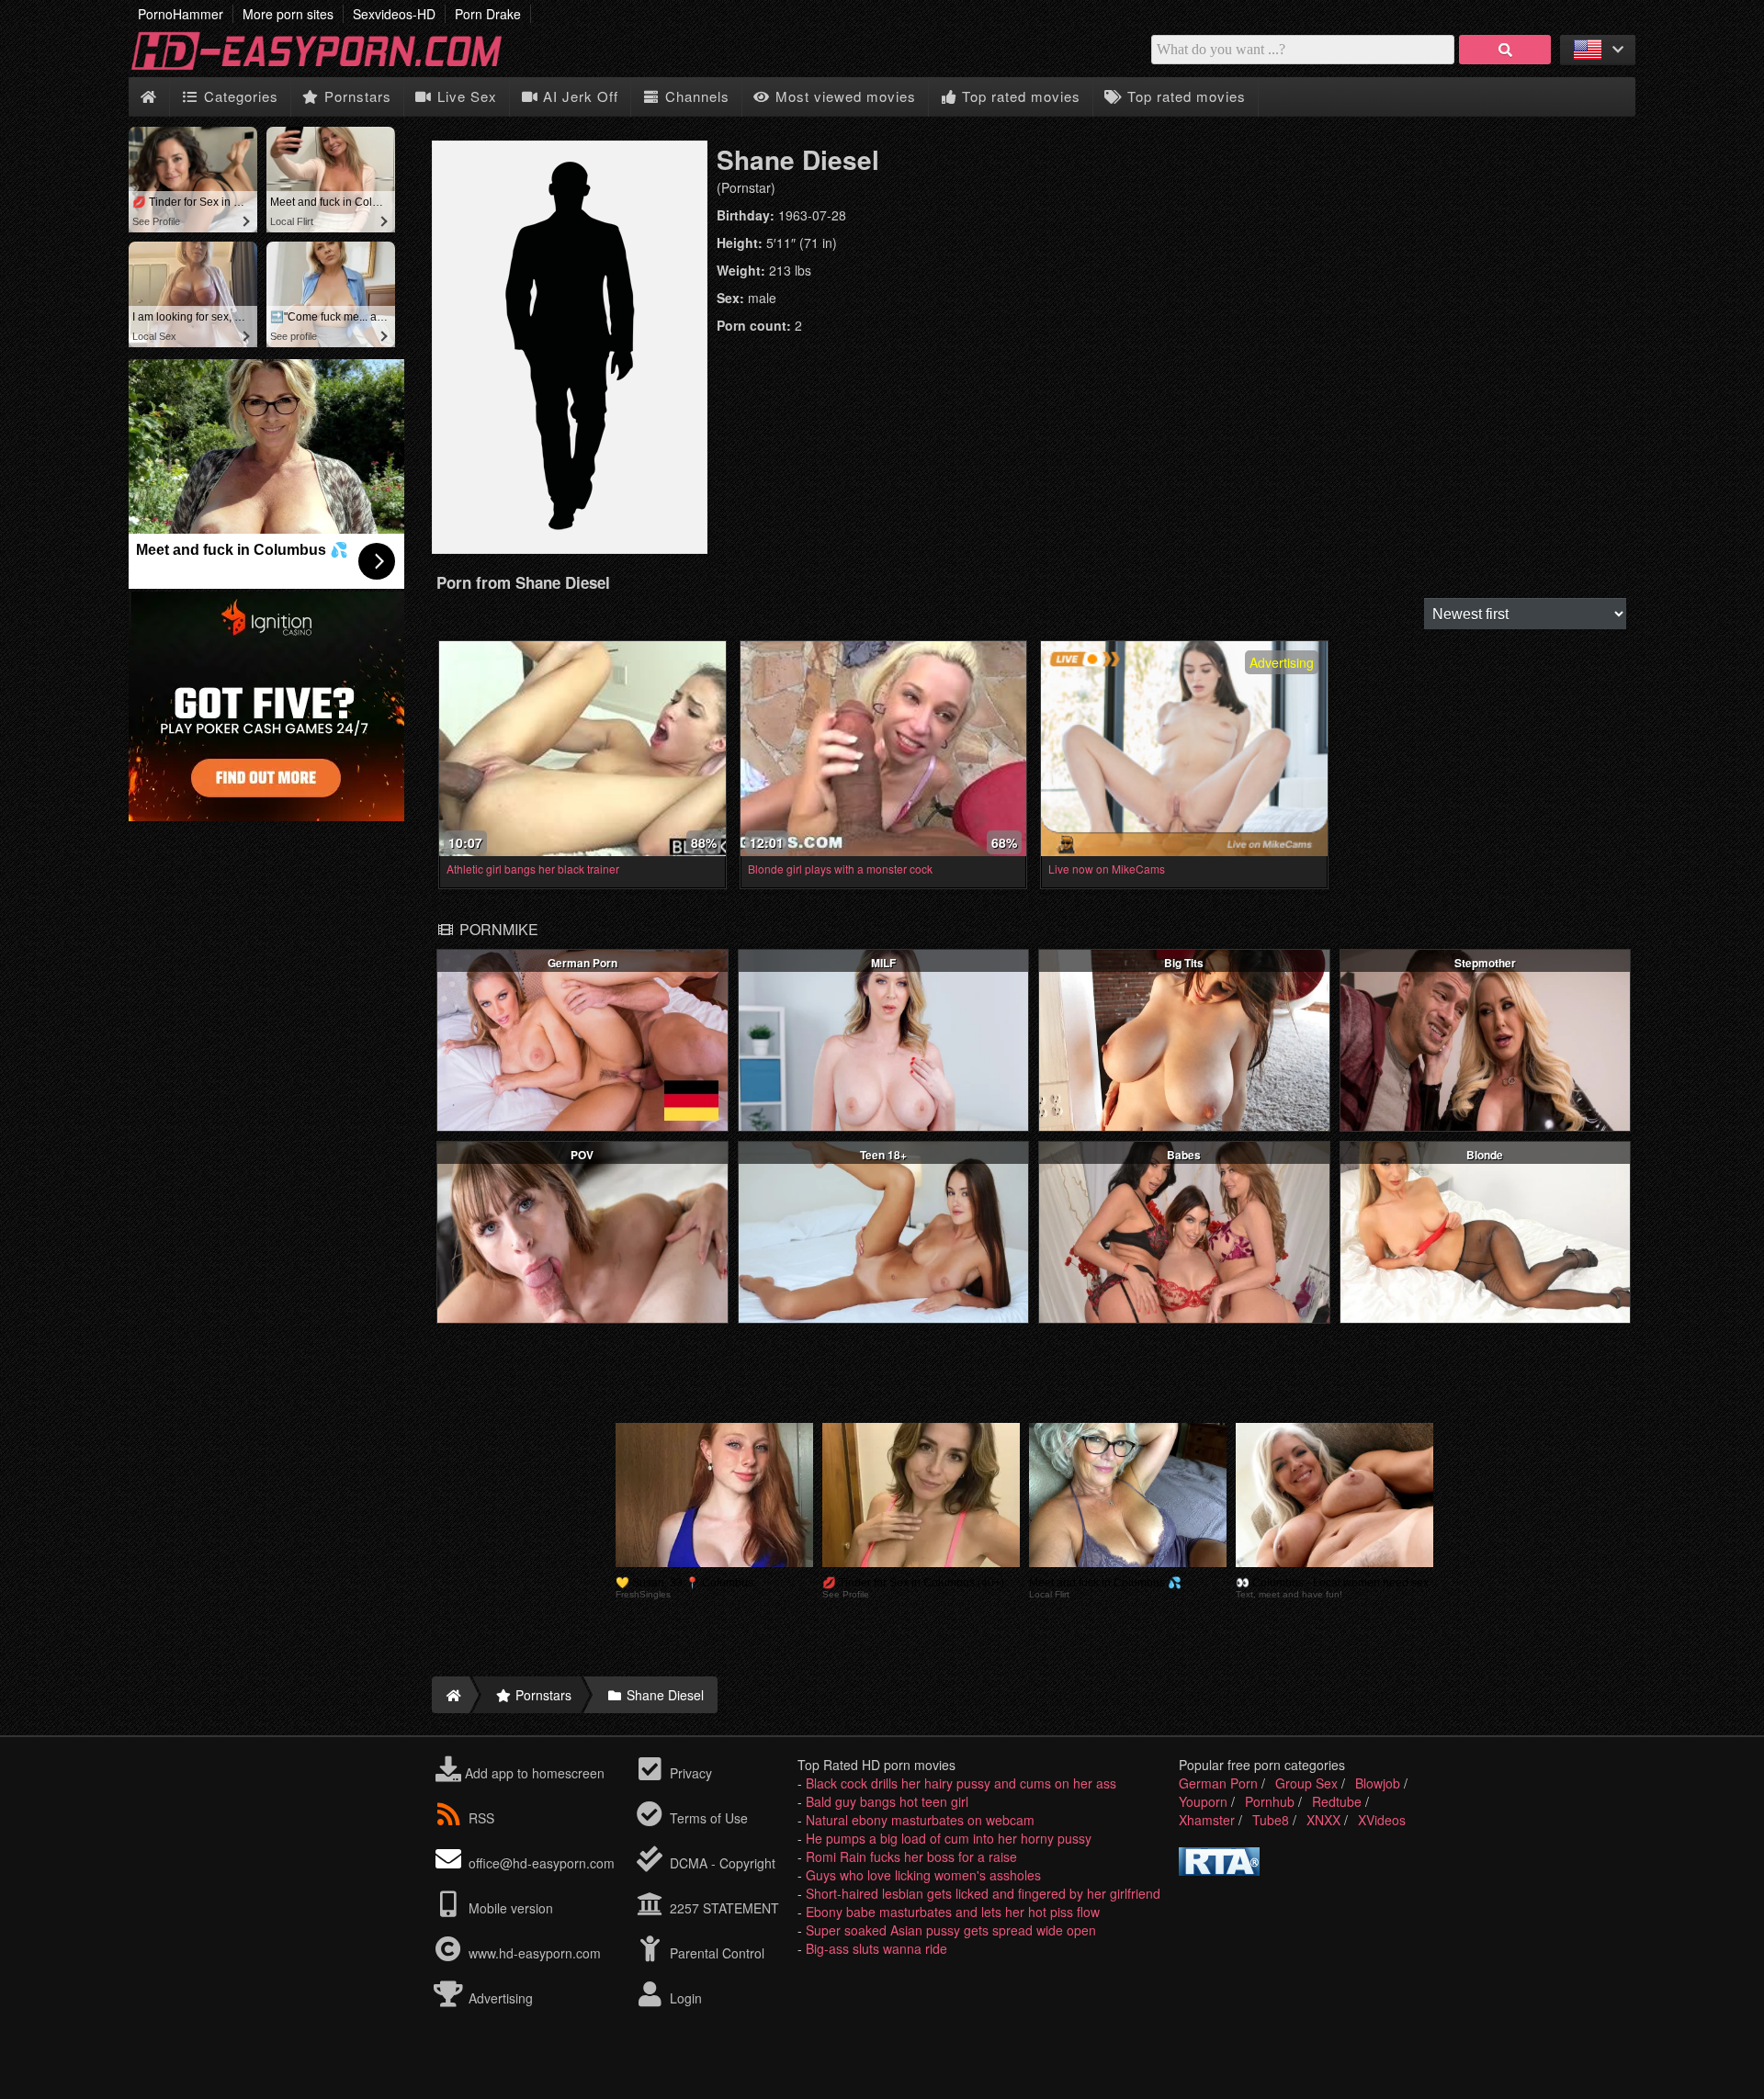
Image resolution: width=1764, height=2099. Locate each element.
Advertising (499, 1998)
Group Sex (1306, 1783)
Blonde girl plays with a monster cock (840, 869)
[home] (451, 1695)
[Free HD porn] (331, 68)
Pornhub (1270, 1801)
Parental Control (715, 1953)
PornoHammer (181, 14)
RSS (481, 1818)
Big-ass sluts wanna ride (876, 1948)
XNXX (1323, 1820)
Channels (695, 96)
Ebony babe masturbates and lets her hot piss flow (953, 1912)
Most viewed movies (843, 96)
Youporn (1203, 1801)
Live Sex (465, 96)
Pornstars (356, 96)
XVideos (1382, 1820)
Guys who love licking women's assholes (923, 1875)
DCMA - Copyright (721, 1863)
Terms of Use (707, 1818)
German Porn (1218, 1783)
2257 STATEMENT (723, 1908)
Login (684, 1998)
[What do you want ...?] (1505, 50)
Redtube (1337, 1801)
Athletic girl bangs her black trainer (533, 869)
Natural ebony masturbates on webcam (920, 1820)
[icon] (148, 97)
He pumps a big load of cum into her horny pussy (949, 1838)
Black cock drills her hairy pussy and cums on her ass (961, 1783)
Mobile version (509, 1908)
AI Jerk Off (578, 96)
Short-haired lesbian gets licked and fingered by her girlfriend (983, 1893)
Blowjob (1378, 1783)
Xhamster (1207, 1820)
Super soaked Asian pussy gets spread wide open (951, 1930)
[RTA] (1219, 1870)
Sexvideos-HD (394, 14)
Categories (239, 96)
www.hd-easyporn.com (535, 1953)
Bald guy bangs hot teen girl (887, 1801)
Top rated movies (1019, 96)
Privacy (689, 1773)
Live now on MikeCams (1107, 869)
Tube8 (1271, 1820)
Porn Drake (488, 14)
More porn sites (288, 14)
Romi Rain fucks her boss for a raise (911, 1856)
